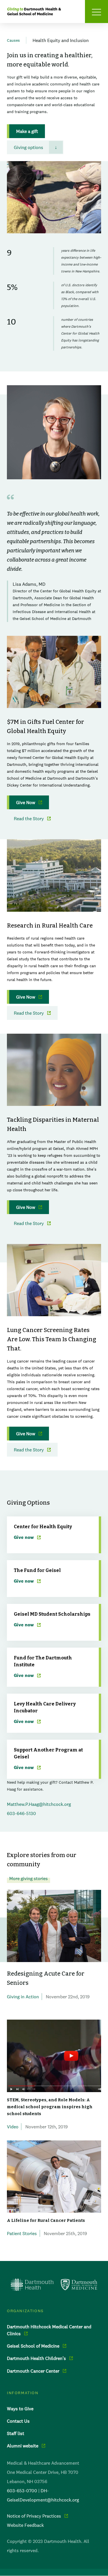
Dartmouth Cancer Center (33, 2371)
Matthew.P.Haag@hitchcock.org (39, 1804)
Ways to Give (20, 2409)
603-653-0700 (22, 2491)
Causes (13, 40)
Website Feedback (25, 2525)
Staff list (16, 2433)
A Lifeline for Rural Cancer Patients (46, 2221)
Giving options (29, 147)
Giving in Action (23, 1997)
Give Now (26, 802)
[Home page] (54, 2285)
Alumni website (23, 2446)
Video (13, 2127)
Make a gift (27, 131)
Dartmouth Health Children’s (36, 2358)
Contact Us (18, 2421)
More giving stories (29, 1878)
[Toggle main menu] (96, 12)
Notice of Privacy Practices (34, 2516)
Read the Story (29, 818)
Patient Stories (22, 2233)
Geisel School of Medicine (33, 2346)
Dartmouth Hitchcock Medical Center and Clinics (49, 2330)
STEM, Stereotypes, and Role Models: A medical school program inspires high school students (50, 2107)
